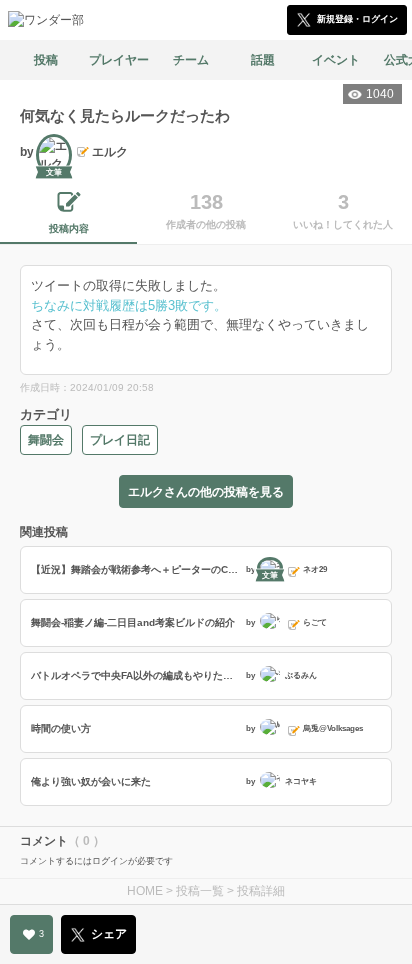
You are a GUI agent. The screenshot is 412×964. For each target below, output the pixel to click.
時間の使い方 (61, 728)
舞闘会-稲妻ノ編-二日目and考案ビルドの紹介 (133, 622)
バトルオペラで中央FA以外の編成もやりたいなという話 (136, 675)
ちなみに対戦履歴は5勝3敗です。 (129, 305)
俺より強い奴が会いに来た (91, 781)
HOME (145, 891)
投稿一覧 (200, 891)
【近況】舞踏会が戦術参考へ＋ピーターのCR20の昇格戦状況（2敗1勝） (136, 569)
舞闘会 (46, 440)
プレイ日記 (120, 440)
